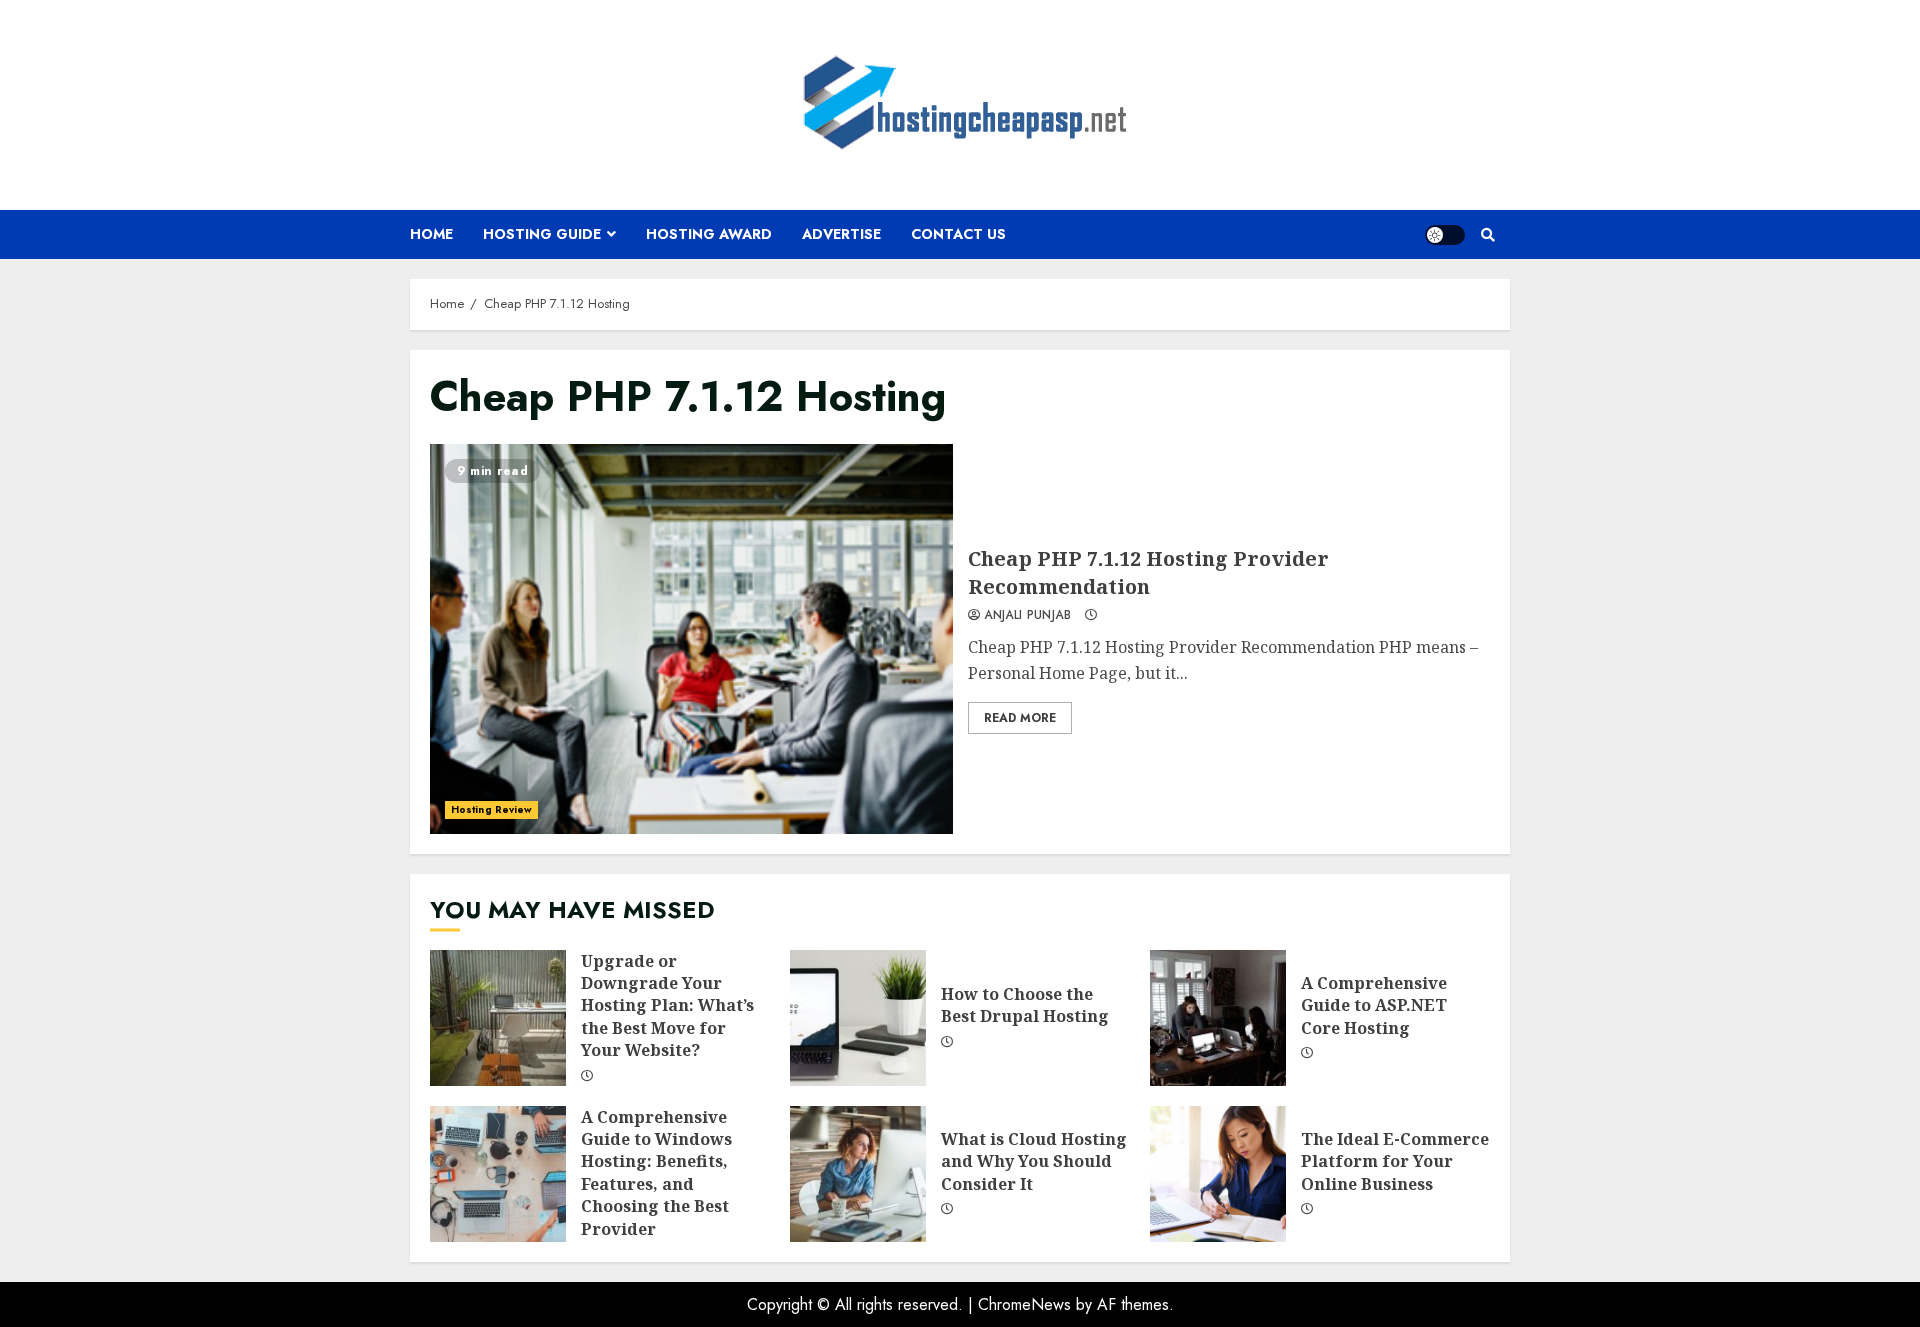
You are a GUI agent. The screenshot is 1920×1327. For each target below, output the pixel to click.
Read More (1020, 718)
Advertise (841, 234)
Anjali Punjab (1025, 616)
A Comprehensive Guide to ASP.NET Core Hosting (1218, 1018)
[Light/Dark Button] (1445, 235)
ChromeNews (1024, 1304)
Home (431, 234)
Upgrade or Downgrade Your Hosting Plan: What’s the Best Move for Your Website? (498, 1018)
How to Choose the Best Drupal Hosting (858, 1018)
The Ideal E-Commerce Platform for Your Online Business (1218, 1174)
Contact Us (958, 234)
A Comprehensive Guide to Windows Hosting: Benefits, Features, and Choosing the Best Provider (498, 1174)
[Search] (1487, 235)
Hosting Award (709, 234)
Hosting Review (491, 809)
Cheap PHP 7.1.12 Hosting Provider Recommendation (691, 639)
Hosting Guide (542, 234)
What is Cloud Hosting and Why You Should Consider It (858, 1174)
